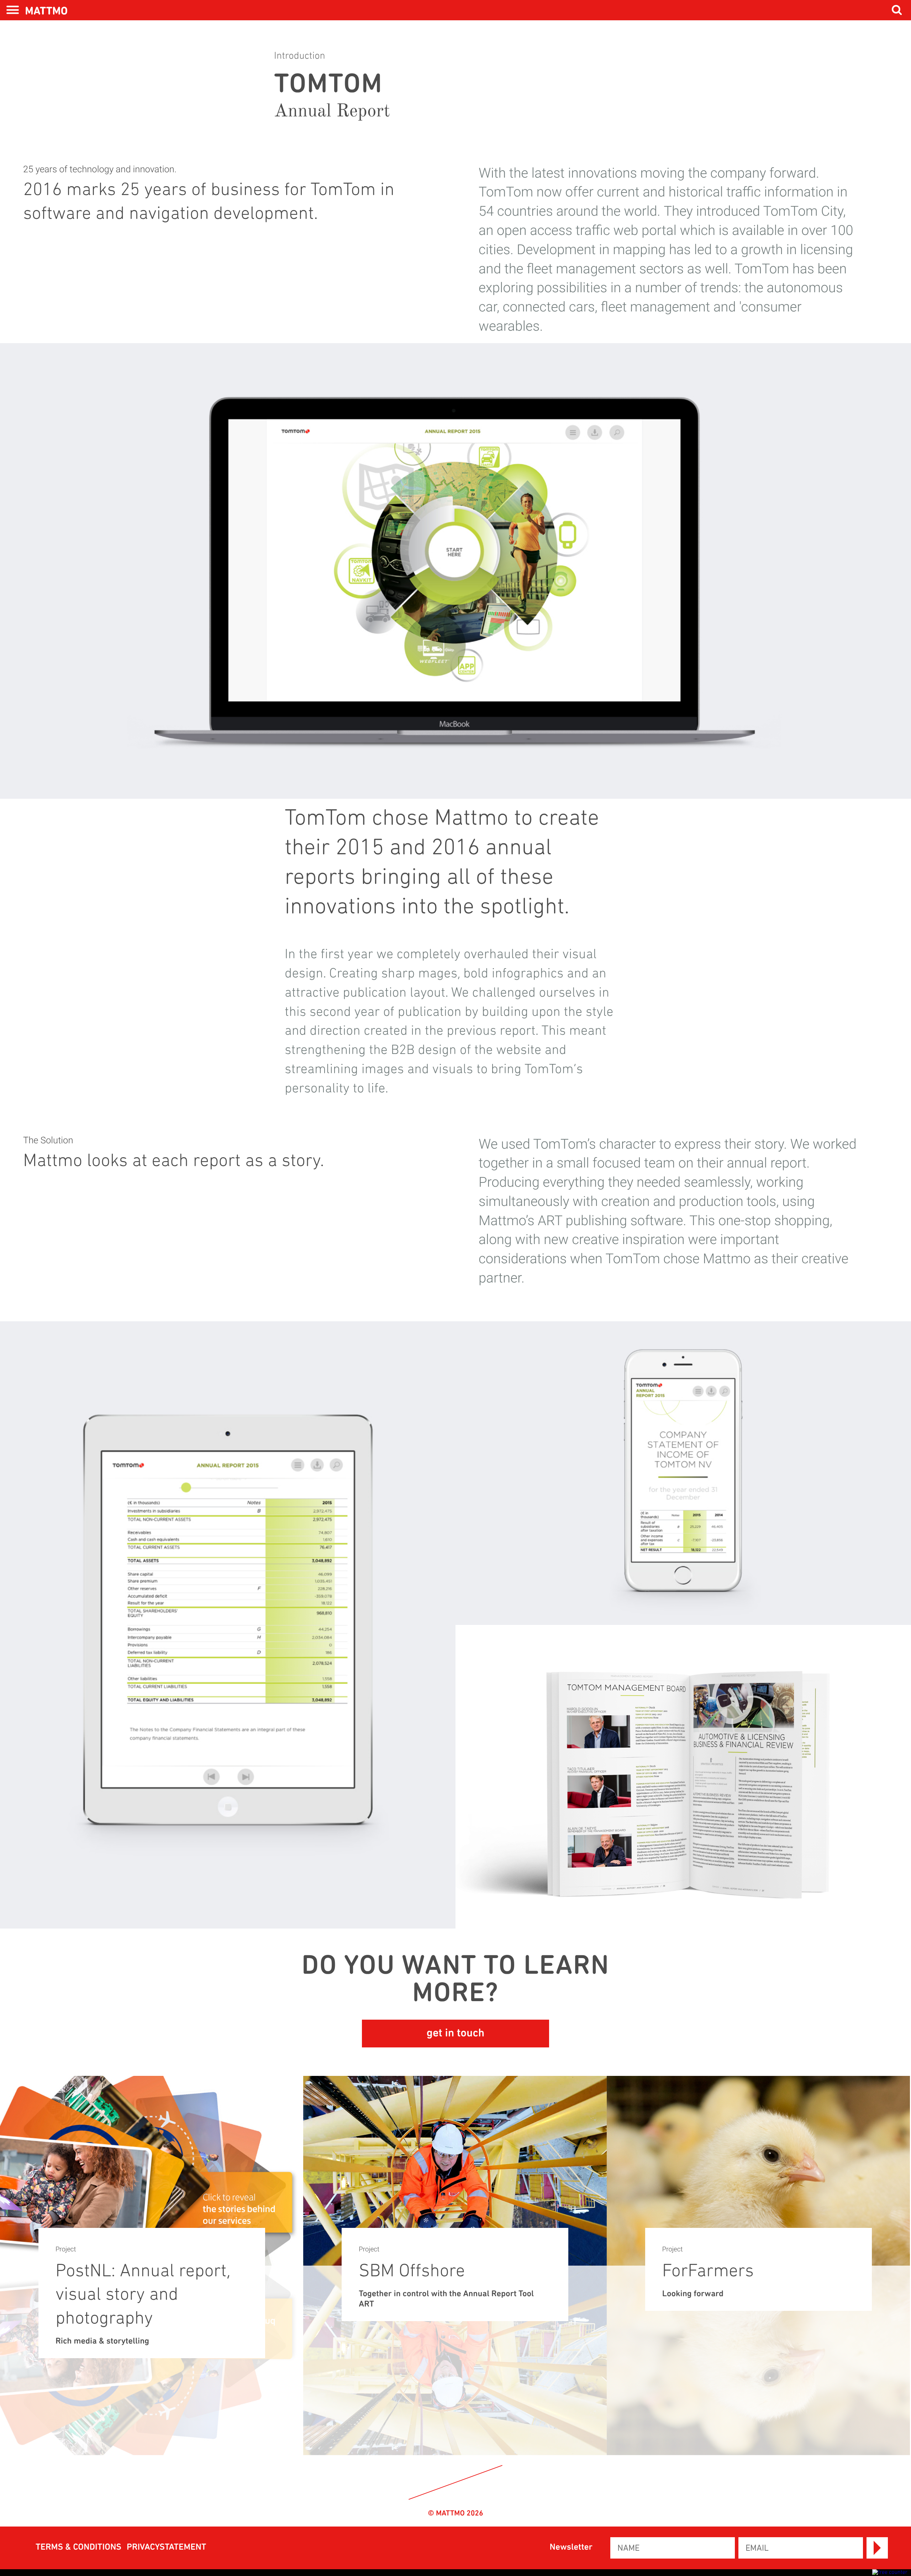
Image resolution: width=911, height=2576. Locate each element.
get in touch (455, 2034)
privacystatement (167, 2548)
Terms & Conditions (78, 2548)
